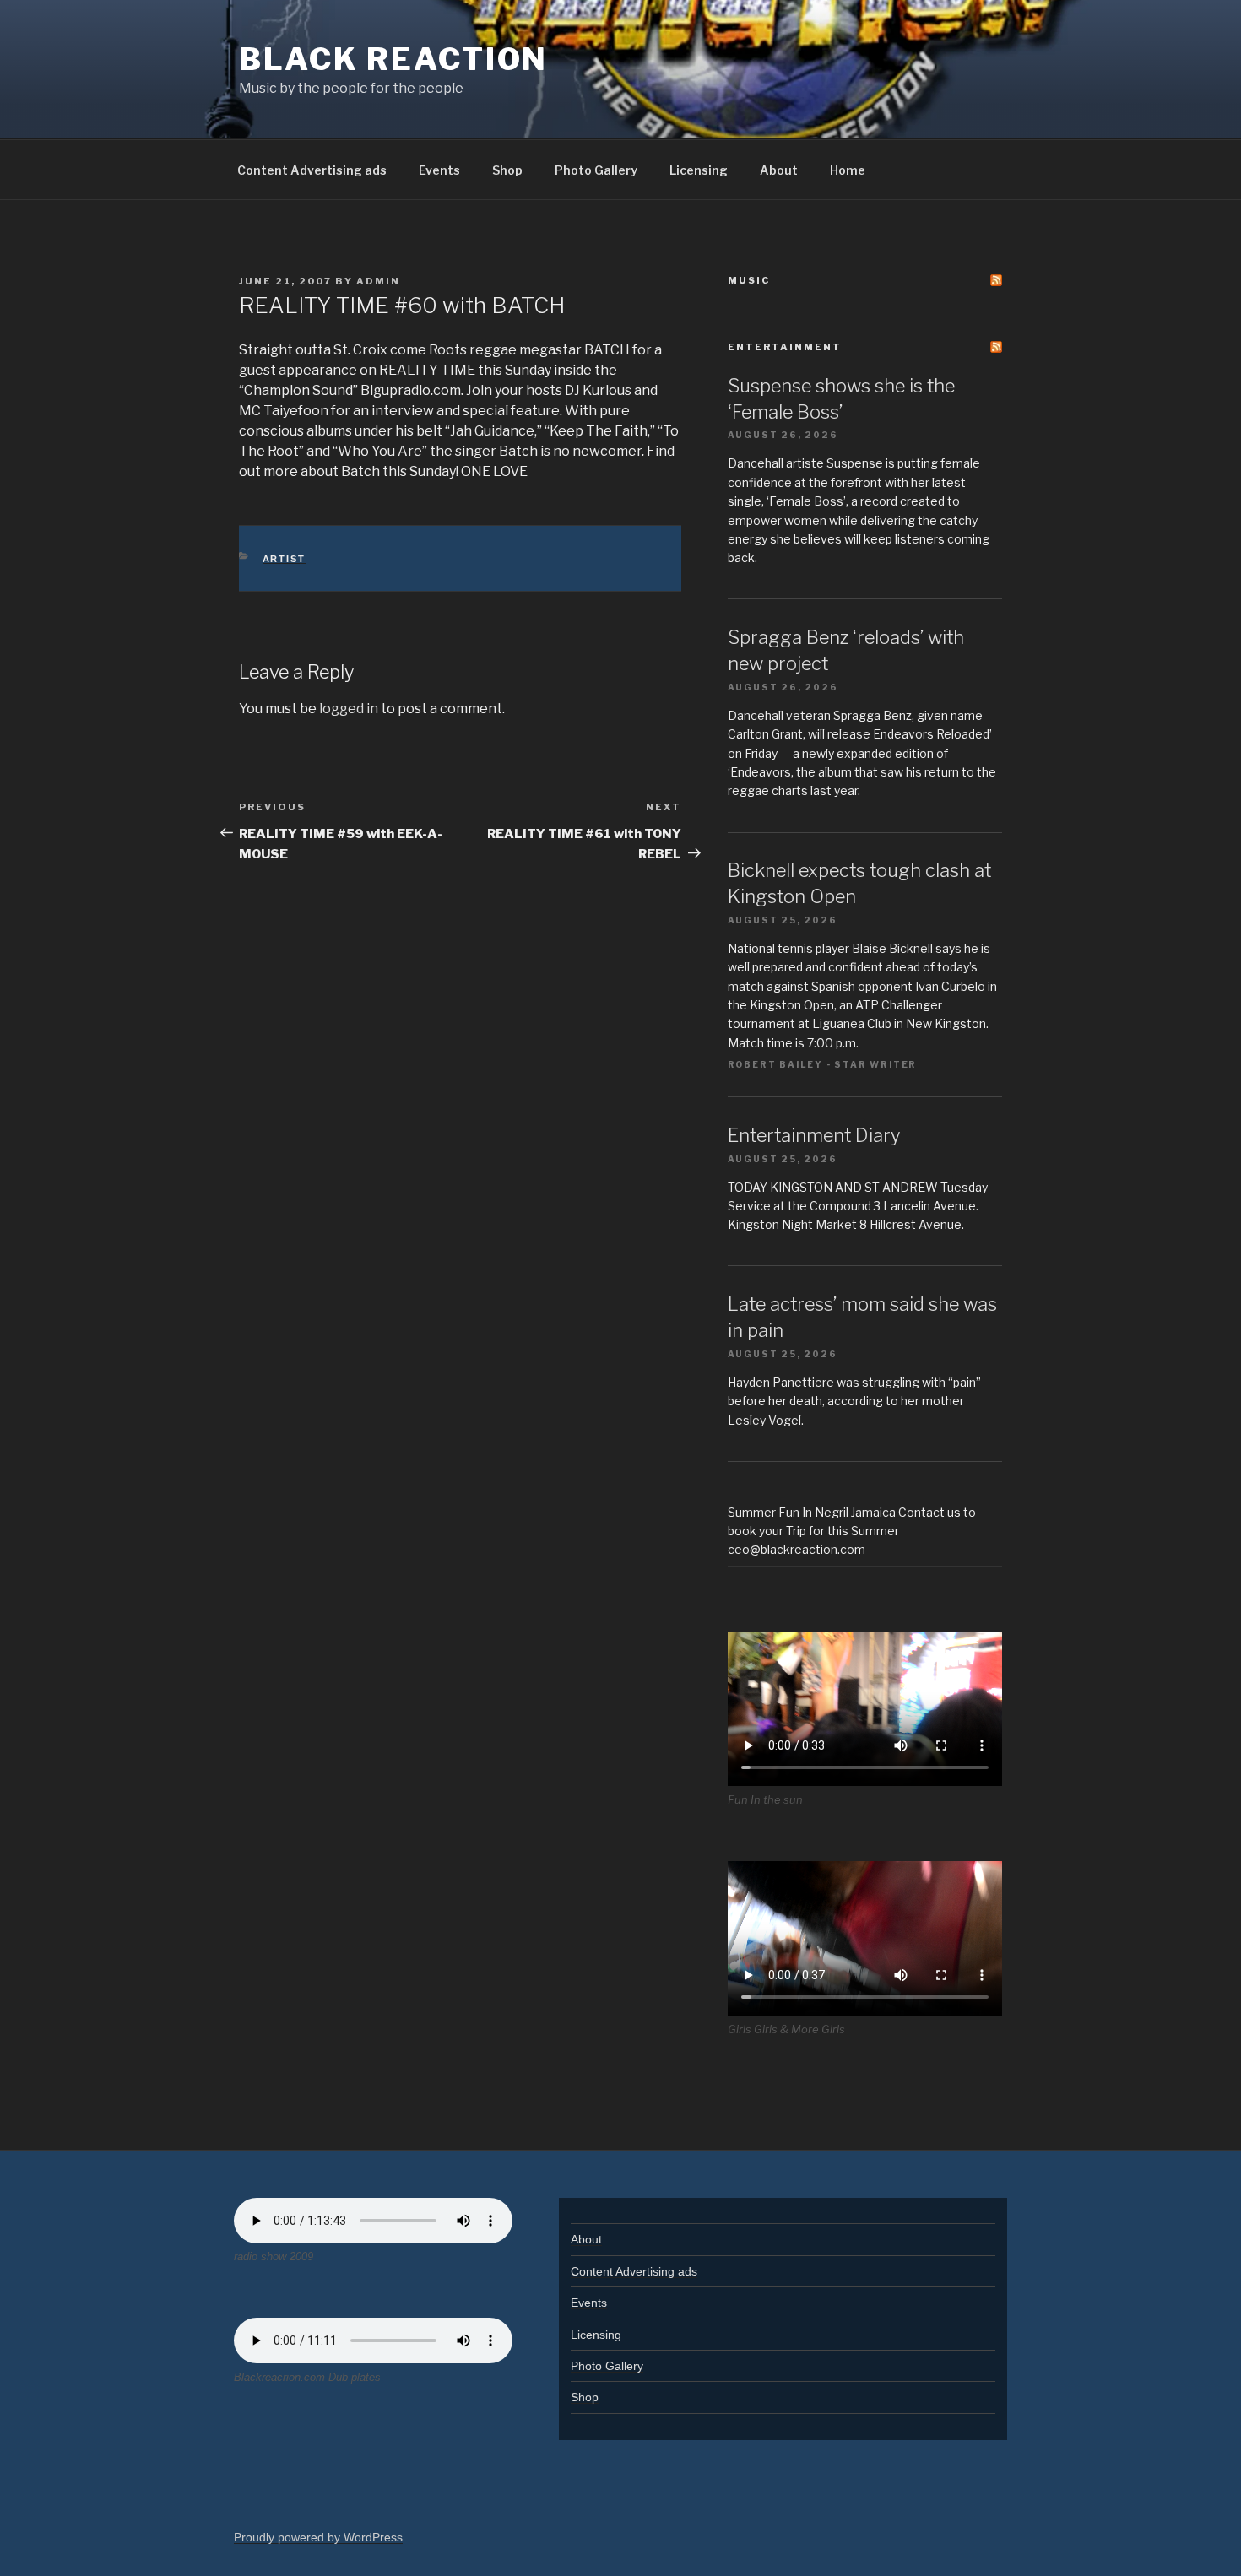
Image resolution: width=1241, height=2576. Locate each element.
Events (439, 170)
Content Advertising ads (312, 170)
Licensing (699, 170)
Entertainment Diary (814, 1135)
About (779, 170)
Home (848, 170)
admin (378, 281)
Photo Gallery (596, 170)
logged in (349, 709)
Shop (507, 170)
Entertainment (785, 347)
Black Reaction (393, 59)
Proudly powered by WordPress (318, 2537)
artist (285, 559)
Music (749, 280)
